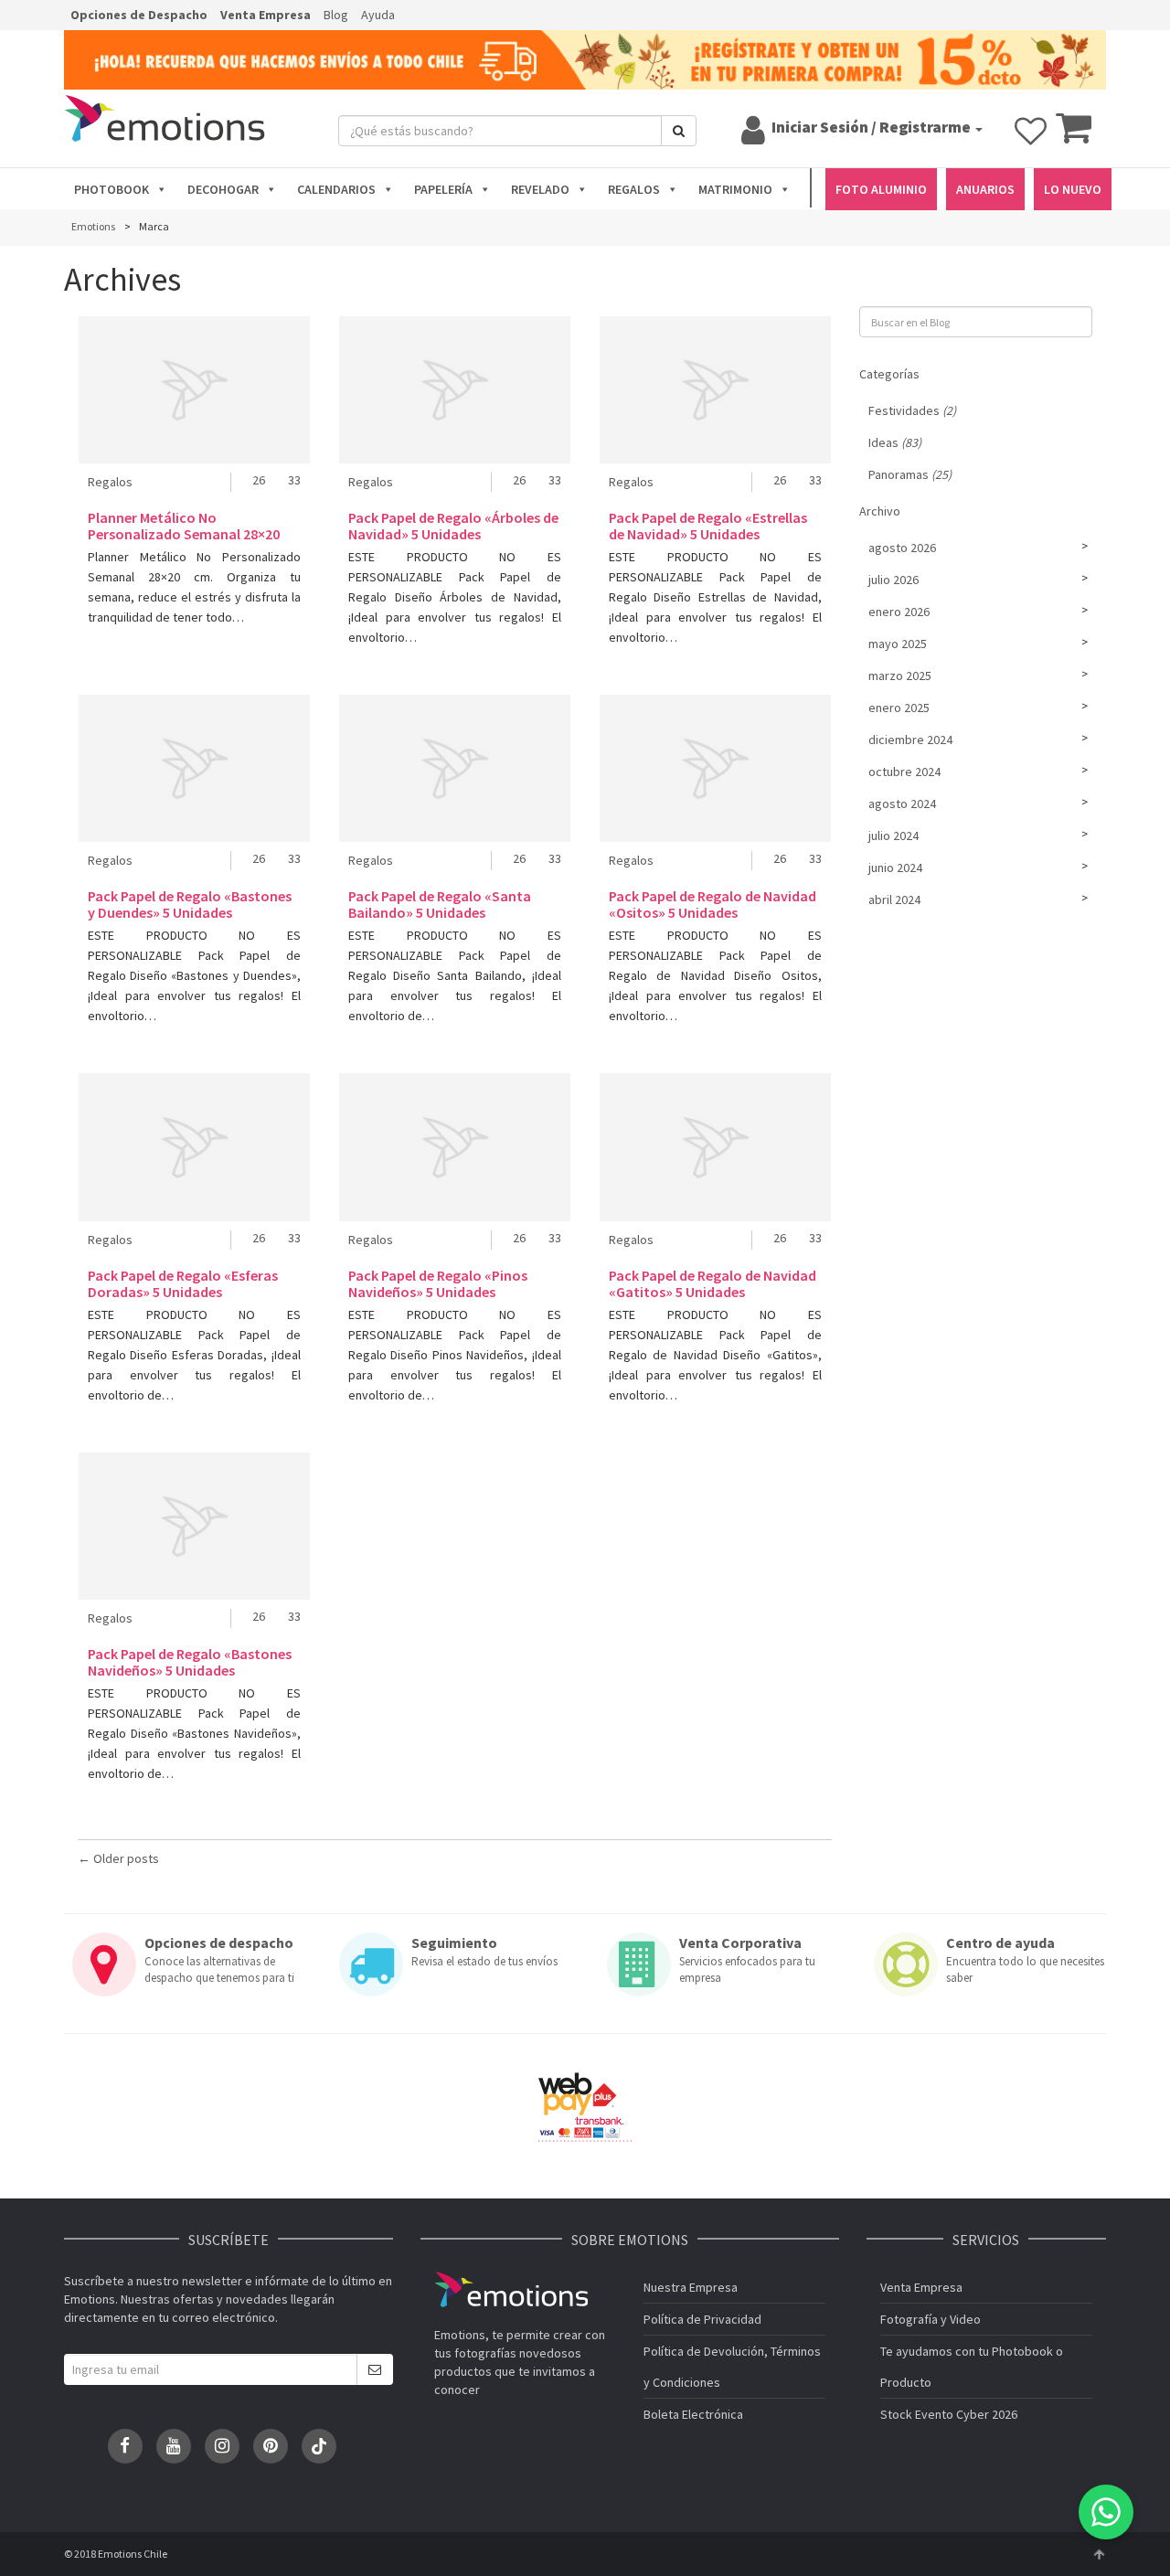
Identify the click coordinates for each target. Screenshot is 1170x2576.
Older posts (118, 1858)
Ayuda (378, 15)
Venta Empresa (266, 15)
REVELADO (540, 189)
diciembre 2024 (910, 740)
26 (259, 480)
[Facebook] (125, 2446)
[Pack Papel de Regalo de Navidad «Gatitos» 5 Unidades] (715, 1147)
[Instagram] (222, 2446)
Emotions (511, 2289)
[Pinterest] (271, 2446)
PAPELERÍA (443, 189)
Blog (336, 15)
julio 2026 (893, 580)
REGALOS (634, 189)
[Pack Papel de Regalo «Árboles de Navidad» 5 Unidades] (455, 390)
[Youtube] (174, 2446)
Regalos (110, 482)
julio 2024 (893, 836)
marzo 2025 (900, 676)
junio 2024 (895, 868)
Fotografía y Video (931, 2319)
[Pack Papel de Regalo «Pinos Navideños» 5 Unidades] (455, 1147)
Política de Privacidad (702, 2319)
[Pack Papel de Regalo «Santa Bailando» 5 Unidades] (455, 768)
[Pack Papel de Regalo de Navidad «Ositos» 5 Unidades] (715, 768)
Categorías (889, 374)
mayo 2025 (898, 644)
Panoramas (910, 474)
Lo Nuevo (1073, 189)
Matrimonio (735, 189)
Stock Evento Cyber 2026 (949, 2414)
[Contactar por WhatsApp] (1106, 2512)
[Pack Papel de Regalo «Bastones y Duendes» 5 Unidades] (194, 768)
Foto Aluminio (881, 189)
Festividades (912, 410)
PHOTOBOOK (112, 189)
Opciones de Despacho (139, 15)
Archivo (880, 511)
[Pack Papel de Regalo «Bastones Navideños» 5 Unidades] (194, 1526)
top (1099, 2554)
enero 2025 (899, 708)
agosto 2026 (902, 548)
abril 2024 (894, 899)
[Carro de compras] (1074, 136)
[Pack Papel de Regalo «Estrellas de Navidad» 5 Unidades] (715, 390)
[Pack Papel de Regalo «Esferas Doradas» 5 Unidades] (194, 1147)
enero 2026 (899, 612)
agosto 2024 (902, 804)
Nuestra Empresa (691, 2287)
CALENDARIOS (336, 189)
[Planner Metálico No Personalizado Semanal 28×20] (194, 390)
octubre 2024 (904, 772)
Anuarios (985, 189)
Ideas (895, 442)
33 (294, 480)
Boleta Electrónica (693, 2414)
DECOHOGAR (223, 189)
